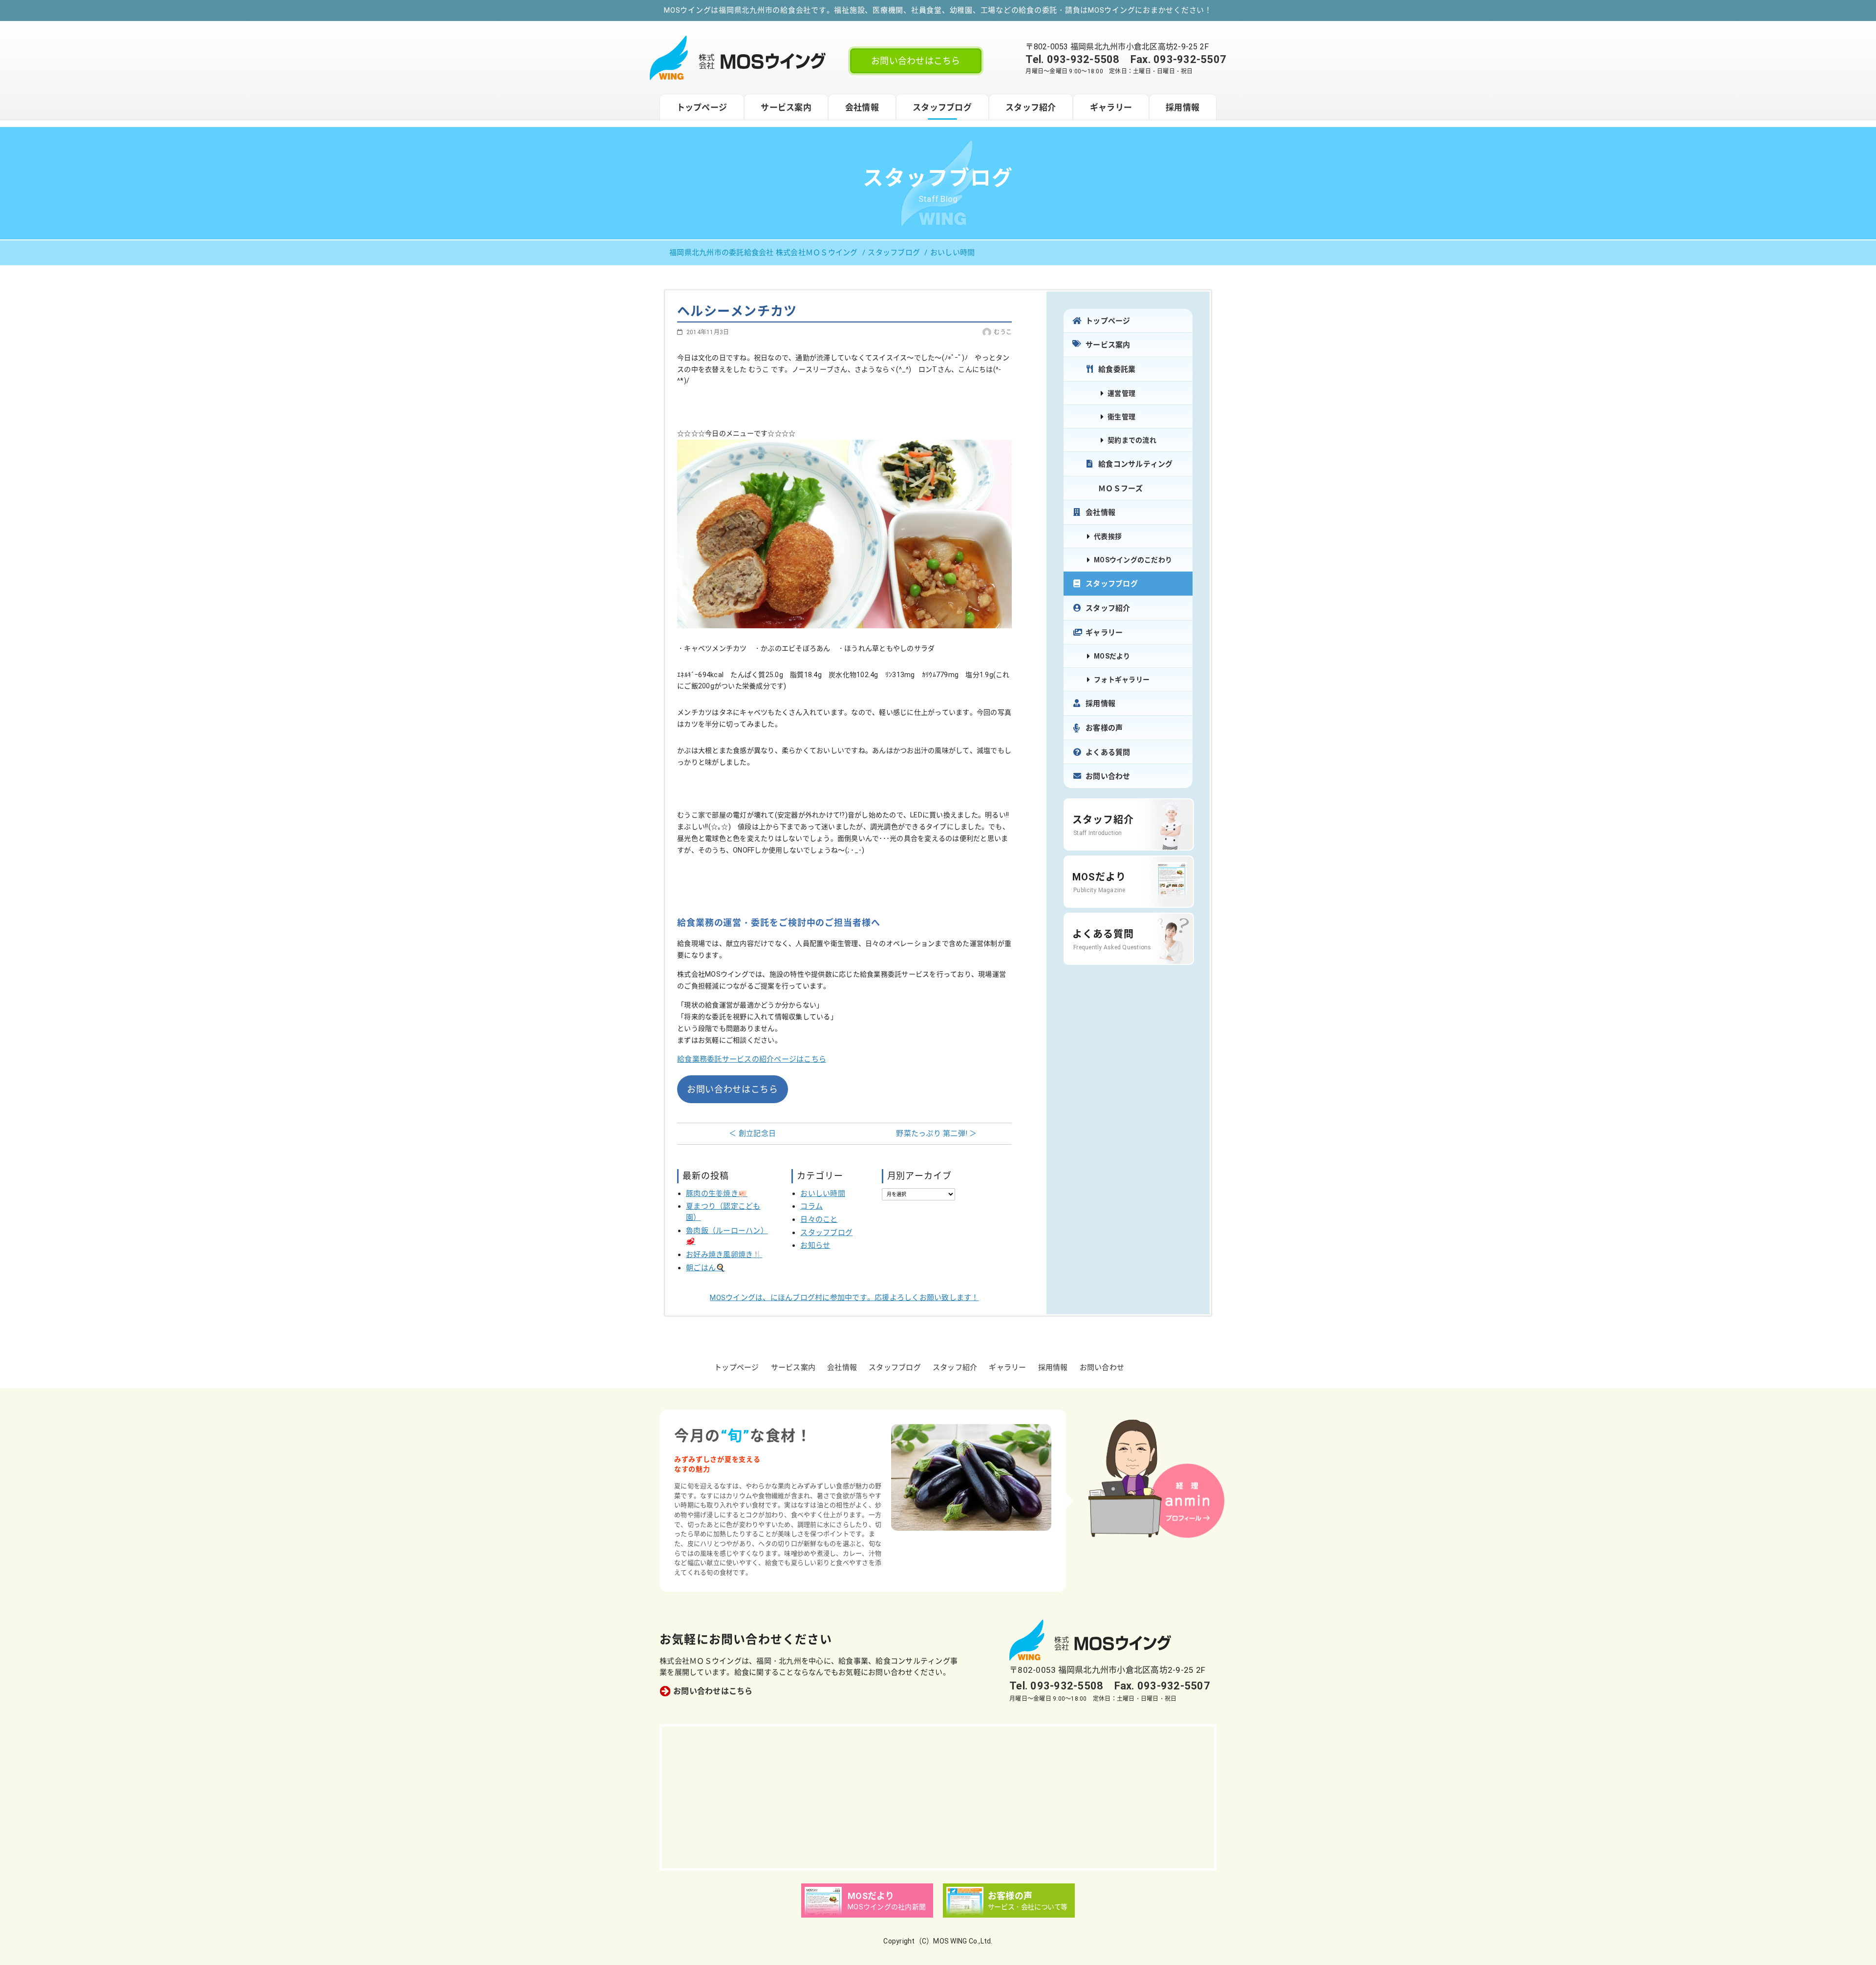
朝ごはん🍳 (705, 1268)
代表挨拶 (1108, 536)
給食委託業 (1117, 369)
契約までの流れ (1132, 440)
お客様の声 (1104, 728)
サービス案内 (786, 107)
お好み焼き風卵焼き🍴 (724, 1255)
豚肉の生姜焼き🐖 (717, 1194)
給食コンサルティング (1136, 464)
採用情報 (1183, 107)
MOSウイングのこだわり (1133, 560)
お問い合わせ (1108, 776)
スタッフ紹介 (1031, 107)
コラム (811, 1206)
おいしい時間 (823, 1194)
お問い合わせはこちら (916, 61)
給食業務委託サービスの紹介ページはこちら (752, 1059)
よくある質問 (1108, 752)
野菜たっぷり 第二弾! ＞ (936, 1133)
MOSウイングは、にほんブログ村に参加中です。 (844, 1298)
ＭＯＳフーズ (1121, 489)
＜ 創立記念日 (752, 1133)
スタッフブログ (942, 107)
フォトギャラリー (1122, 680)
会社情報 (862, 107)
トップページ (702, 107)
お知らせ (815, 1245)
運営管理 (1121, 393)
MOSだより (1112, 656)
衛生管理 (1121, 417)
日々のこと (819, 1219)
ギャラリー (1111, 107)
